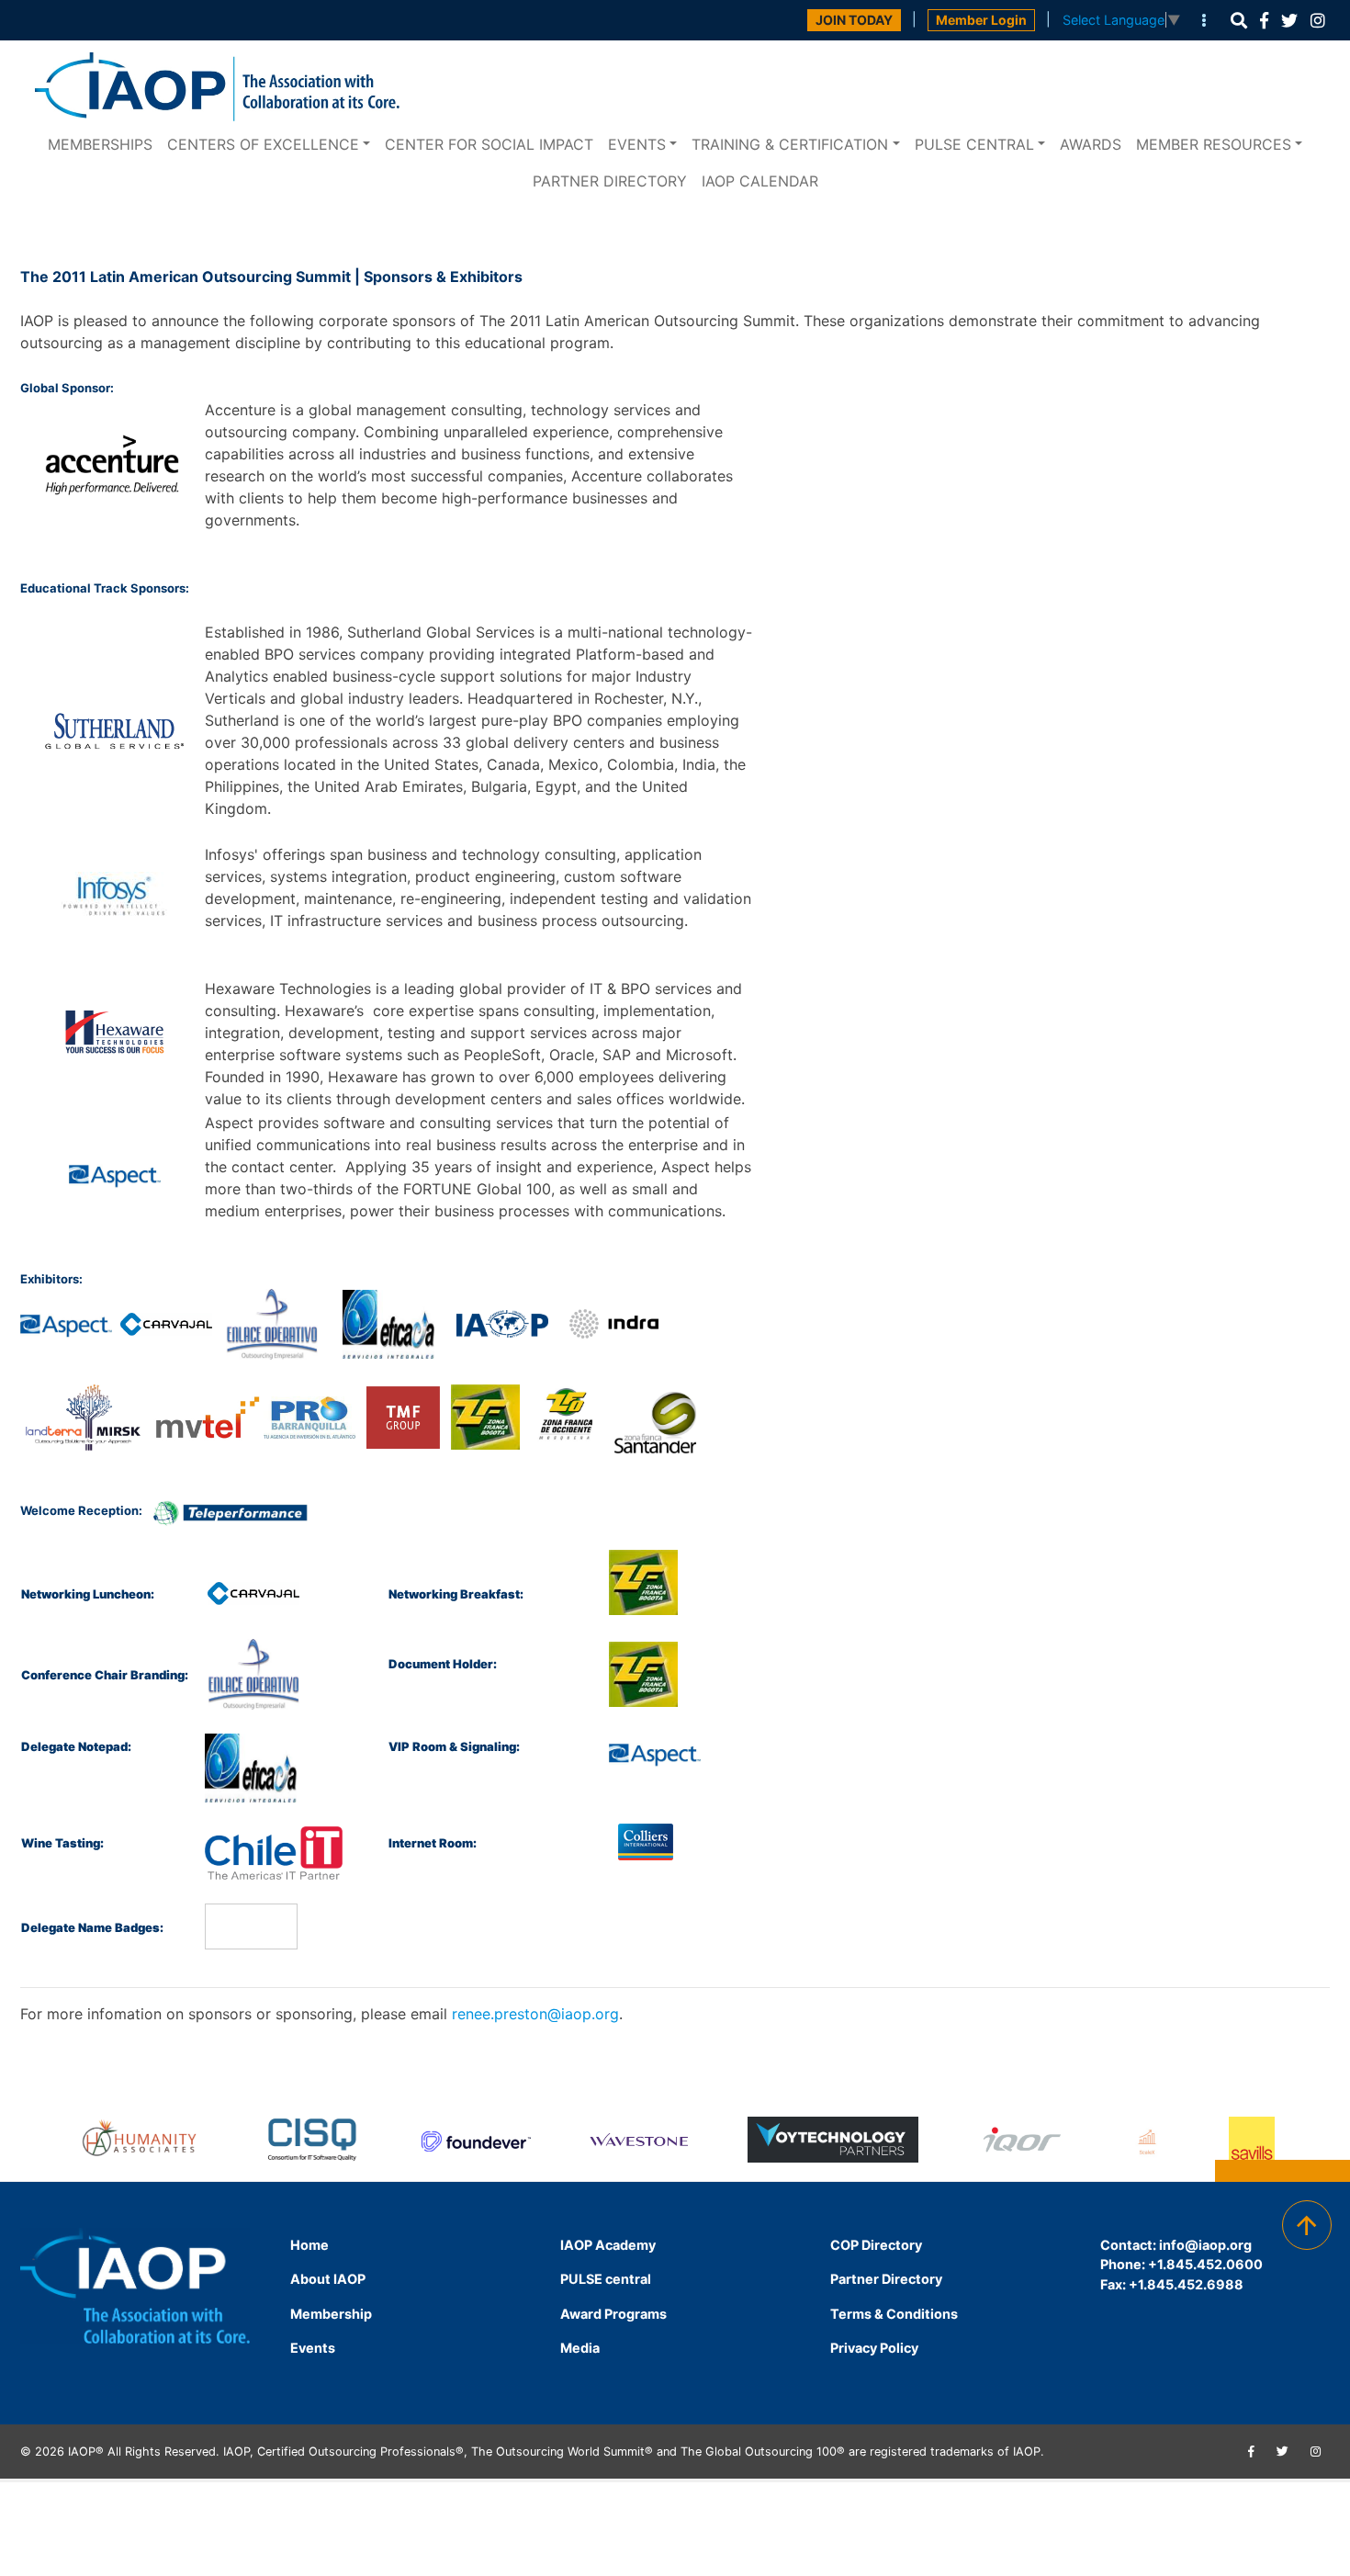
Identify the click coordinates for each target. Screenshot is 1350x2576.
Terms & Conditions (894, 2314)
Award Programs (613, 2314)
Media (580, 2348)
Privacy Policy (874, 2348)
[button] (1239, 21)
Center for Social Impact (489, 144)
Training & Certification (790, 144)
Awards (1091, 144)
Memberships (100, 144)
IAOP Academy (608, 2245)
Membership (331, 2314)
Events (637, 144)
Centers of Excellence (263, 144)
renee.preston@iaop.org (535, 2014)
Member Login (981, 20)
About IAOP (328, 2279)
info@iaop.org (1205, 2245)
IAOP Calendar (760, 181)
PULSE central (974, 144)
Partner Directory (610, 181)
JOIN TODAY (854, 20)
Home (309, 2245)
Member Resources (1214, 144)
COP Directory (876, 2245)
